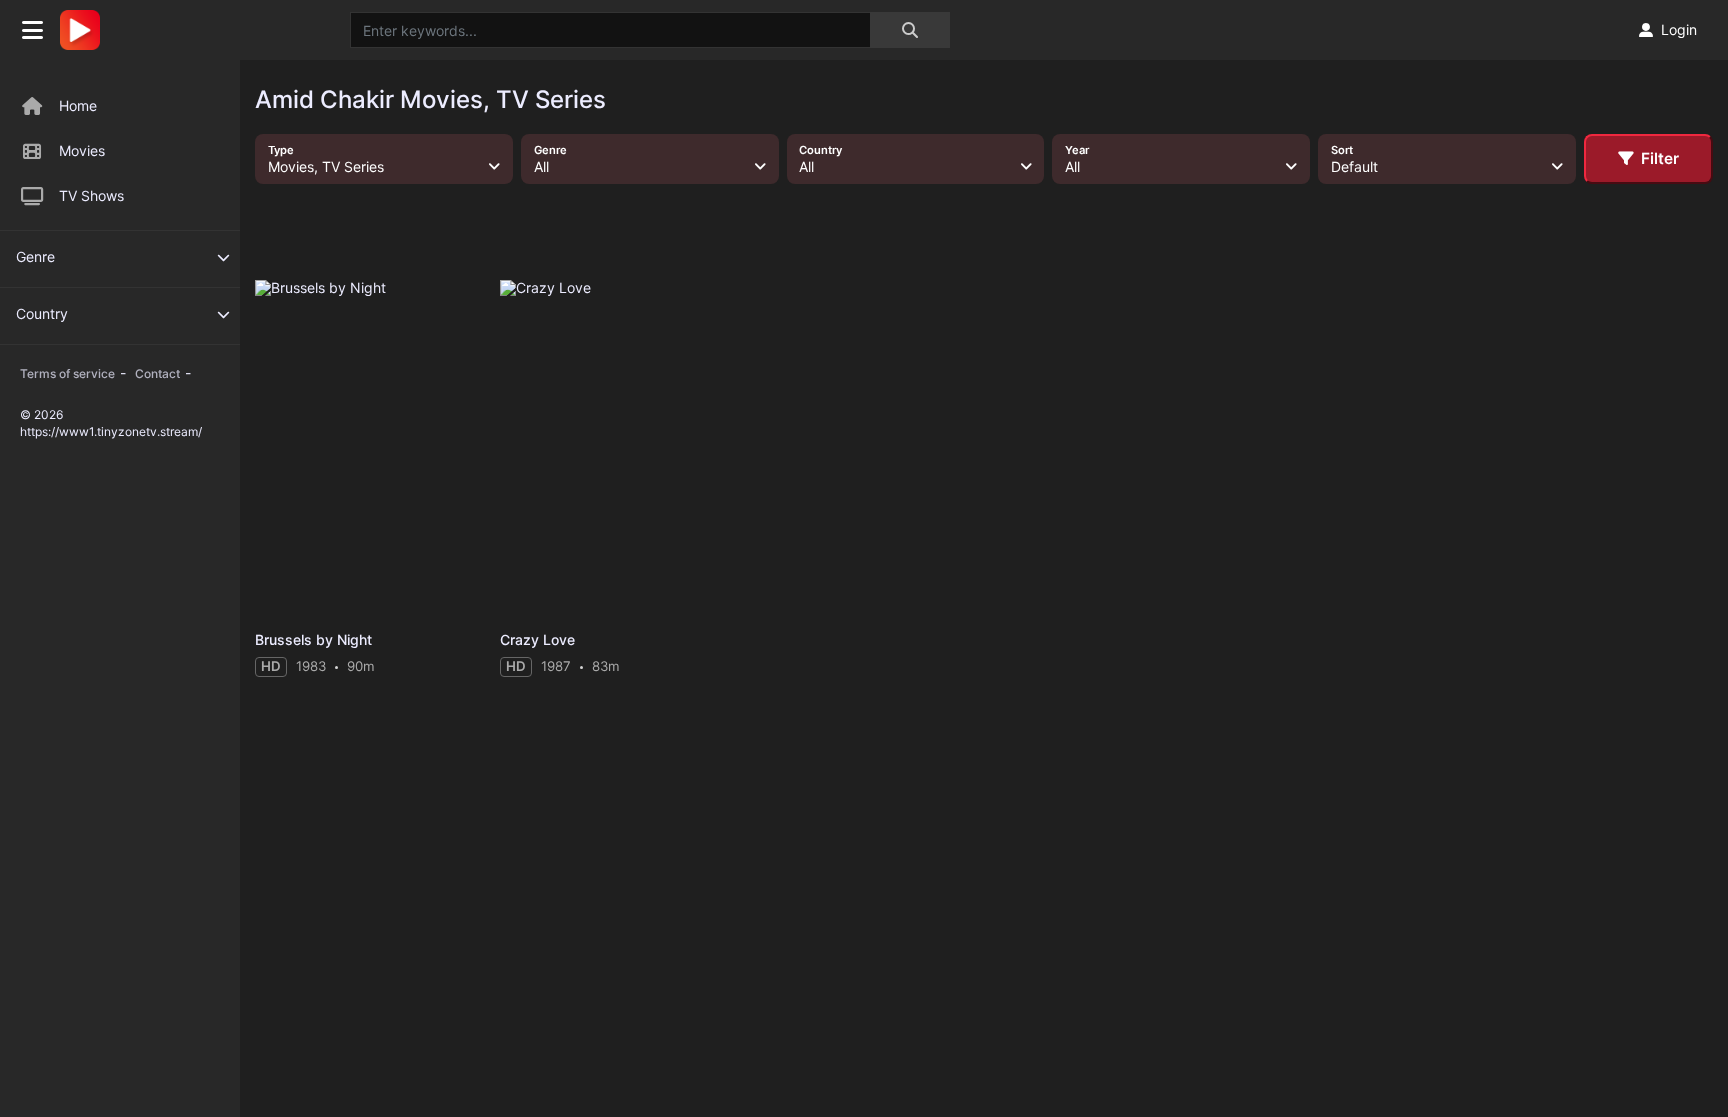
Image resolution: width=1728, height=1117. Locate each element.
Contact (157, 373)
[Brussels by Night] (370, 450)
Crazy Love (537, 639)
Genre (35, 256)
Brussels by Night (313, 639)
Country (42, 313)
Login (1679, 29)
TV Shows (91, 195)
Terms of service (67, 373)
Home (78, 105)
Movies (82, 150)
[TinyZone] (85, 30)
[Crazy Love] (615, 450)
